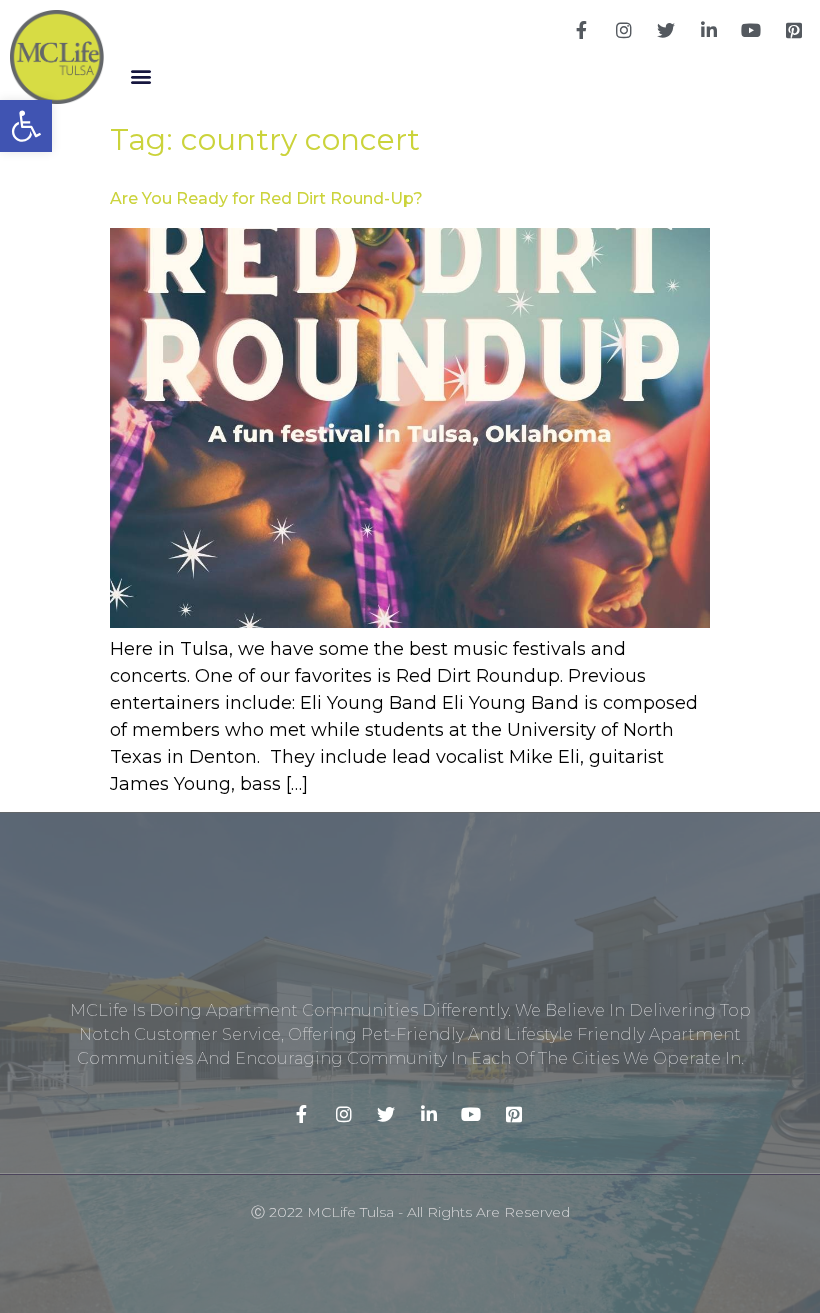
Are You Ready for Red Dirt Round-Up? (266, 198)
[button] (140, 75)
